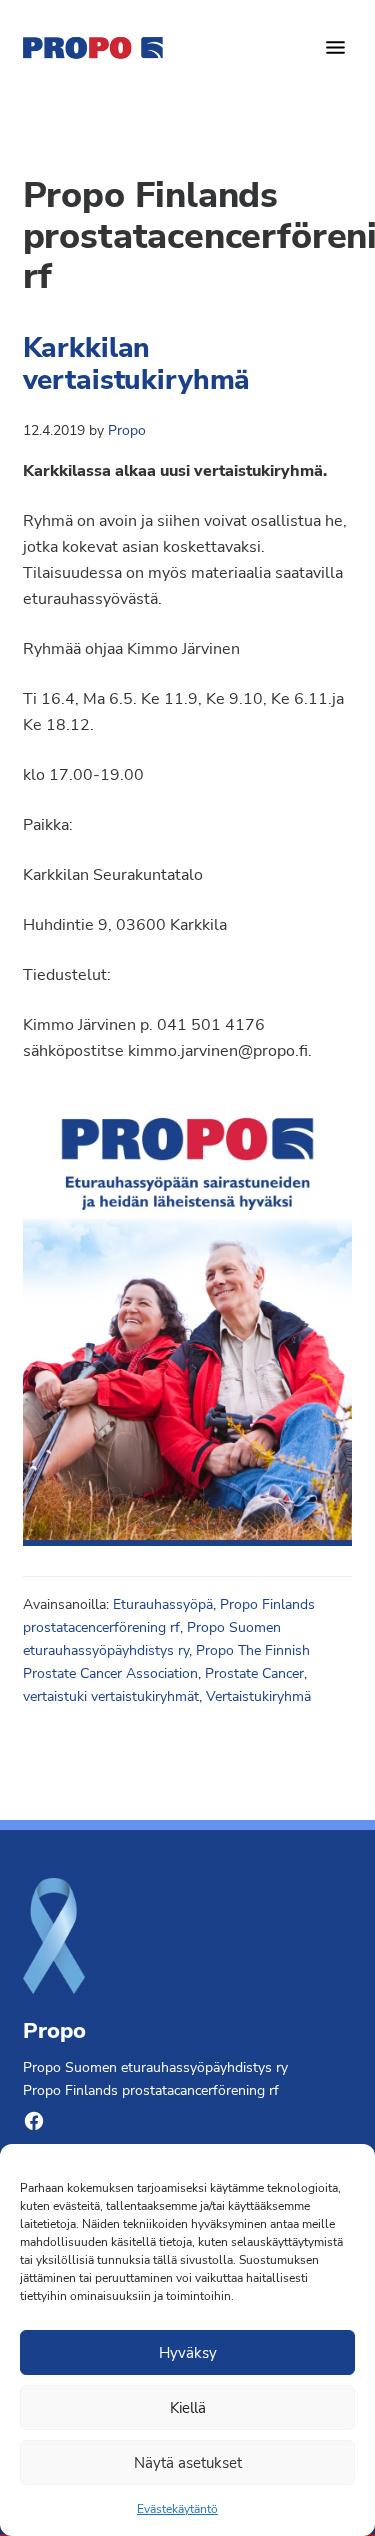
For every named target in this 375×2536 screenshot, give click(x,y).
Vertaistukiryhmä (258, 1696)
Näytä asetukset (188, 2463)
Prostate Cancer (254, 1673)
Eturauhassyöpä (163, 1604)
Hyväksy (188, 2353)
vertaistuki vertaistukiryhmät (111, 1696)
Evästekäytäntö (177, 2509)
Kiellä (188, 2408)
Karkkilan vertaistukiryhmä (137, 364)
